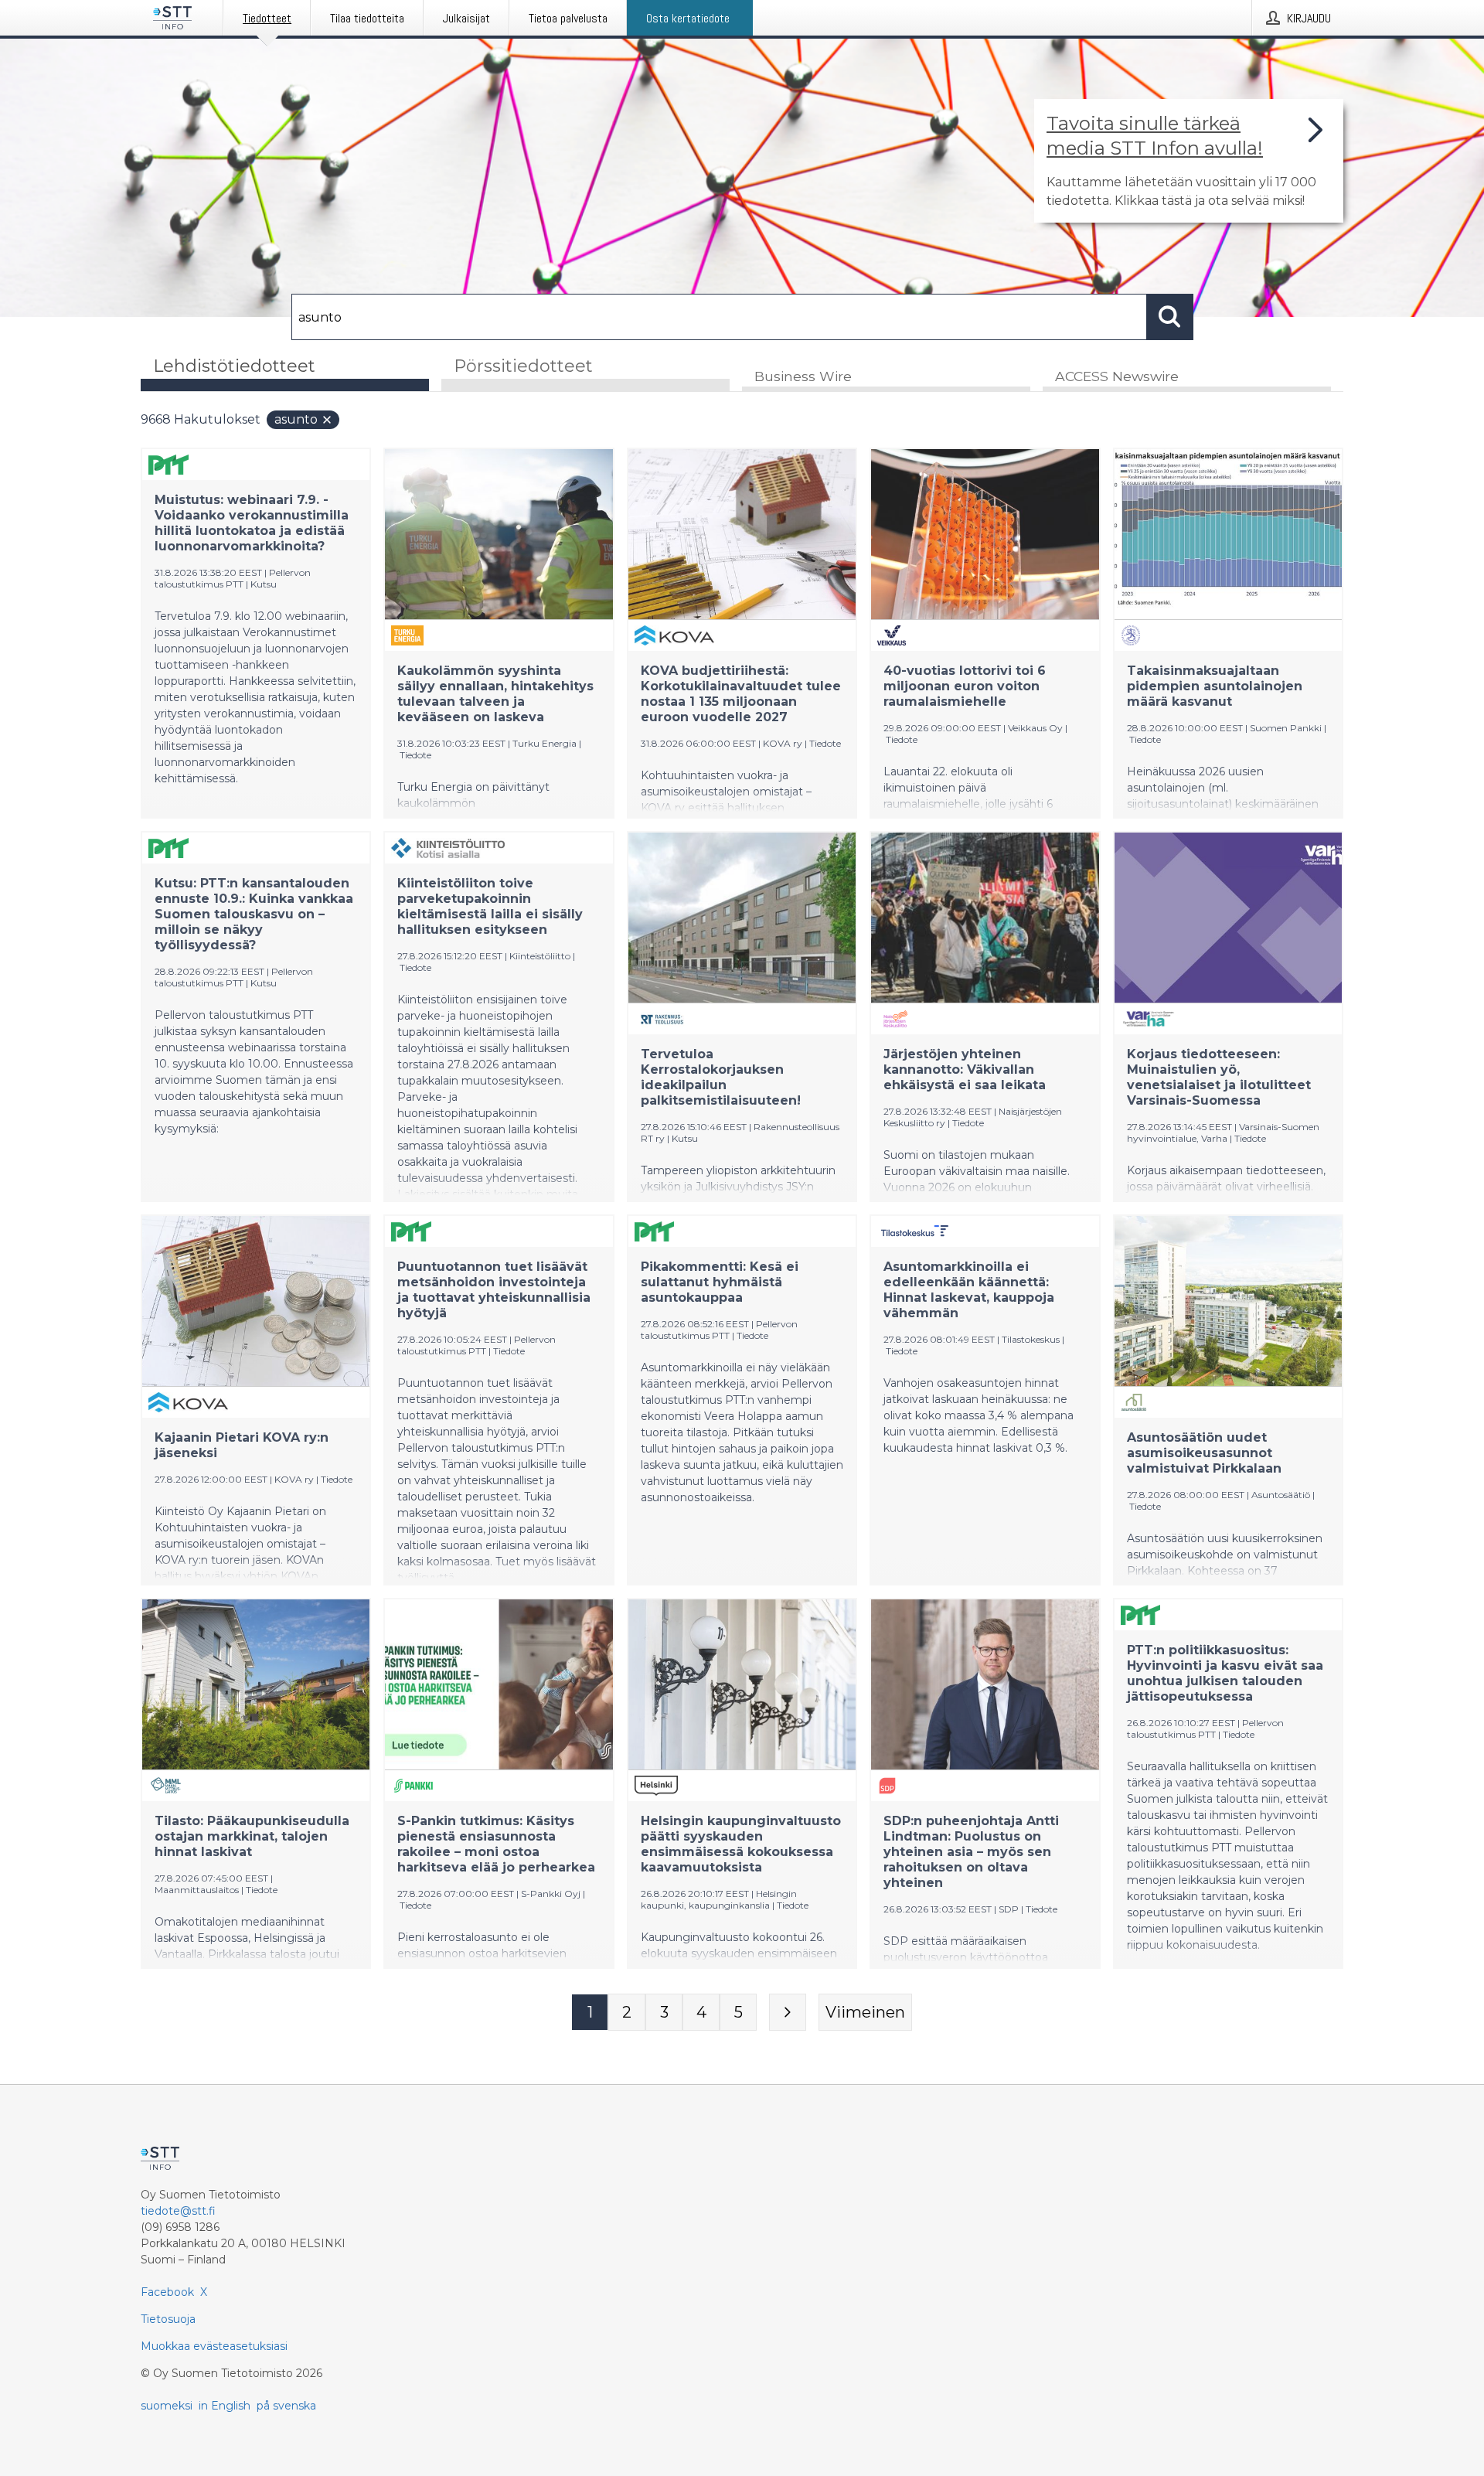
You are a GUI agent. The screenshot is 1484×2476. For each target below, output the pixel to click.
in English (225, 2406)
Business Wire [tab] (803, 376)
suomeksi (167, 2406)
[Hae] (1170, 317)
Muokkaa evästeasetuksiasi (214, 2346)
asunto (296, 419)
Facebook (167, 2292)
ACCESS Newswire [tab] (1117, 376)
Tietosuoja (168, 2319)
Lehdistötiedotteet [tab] (234, 366)
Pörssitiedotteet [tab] (523, 366)
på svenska (286, 2406)
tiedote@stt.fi (178, 2211)
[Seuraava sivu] (788, 2012)
